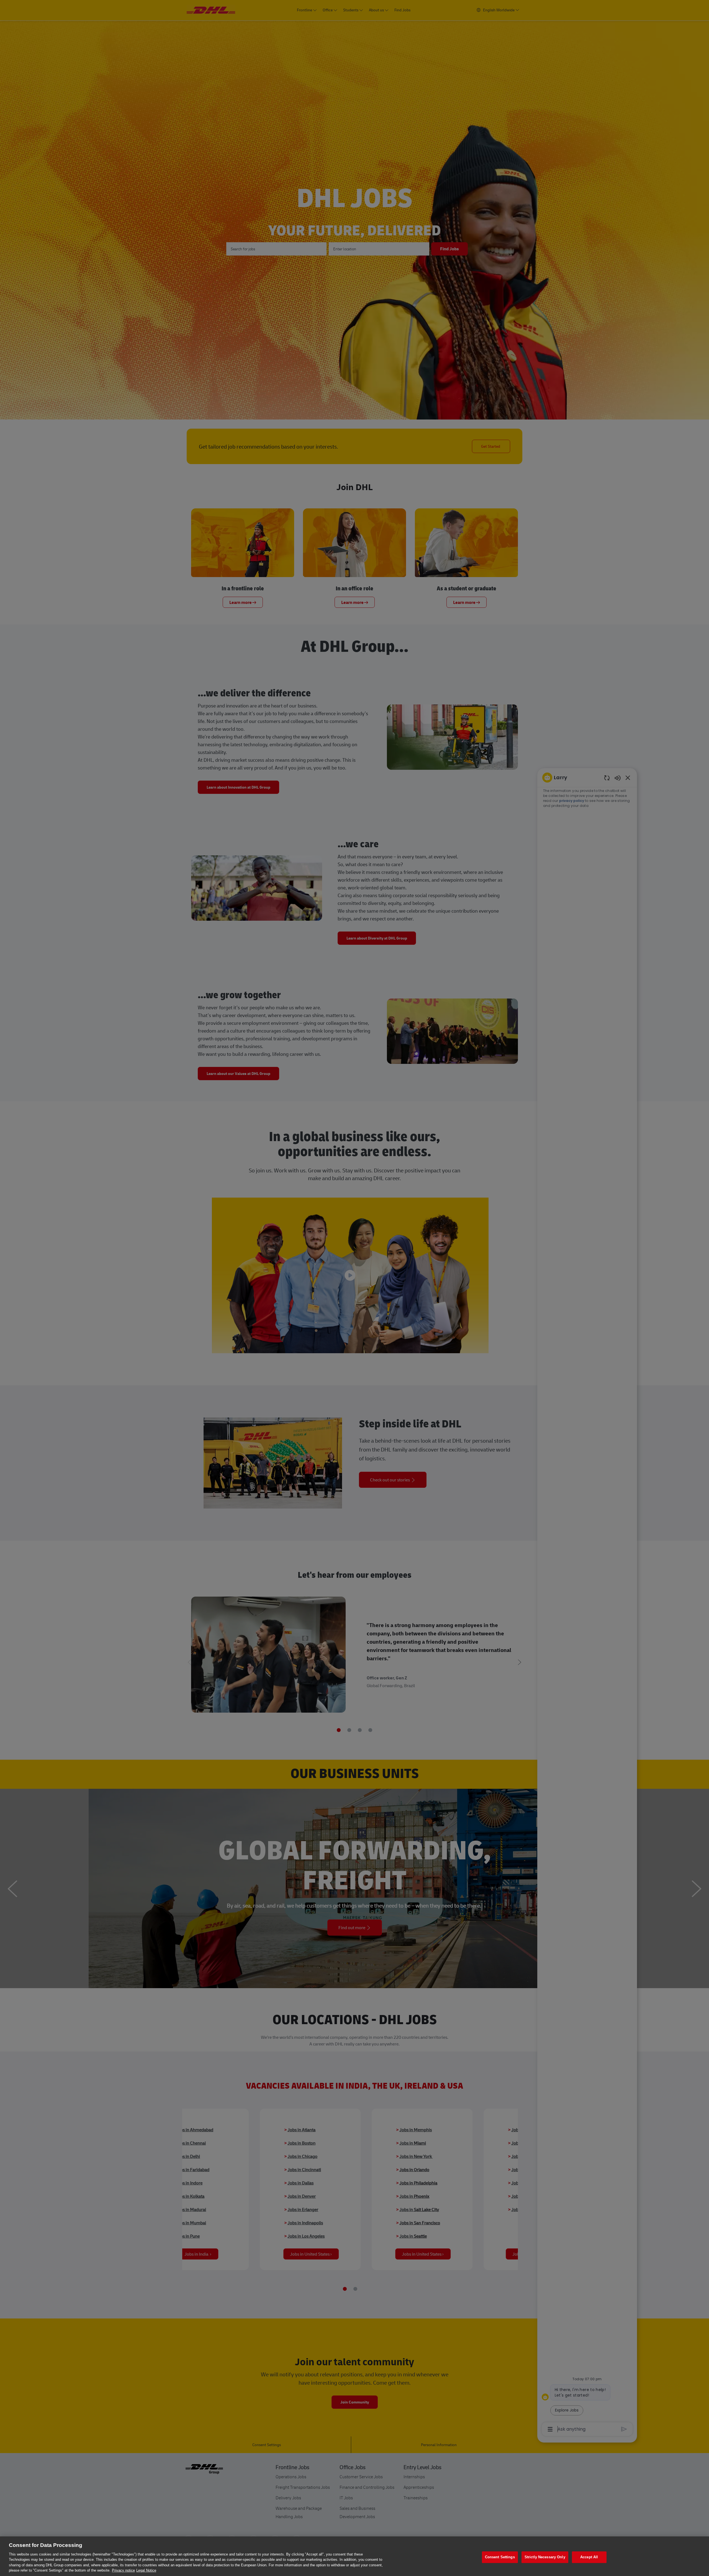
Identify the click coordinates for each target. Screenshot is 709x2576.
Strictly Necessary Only (545, 2557)
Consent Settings (500, 2557)
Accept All (589, 2557)
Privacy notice (123, 2570)
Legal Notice (146, 2570)
